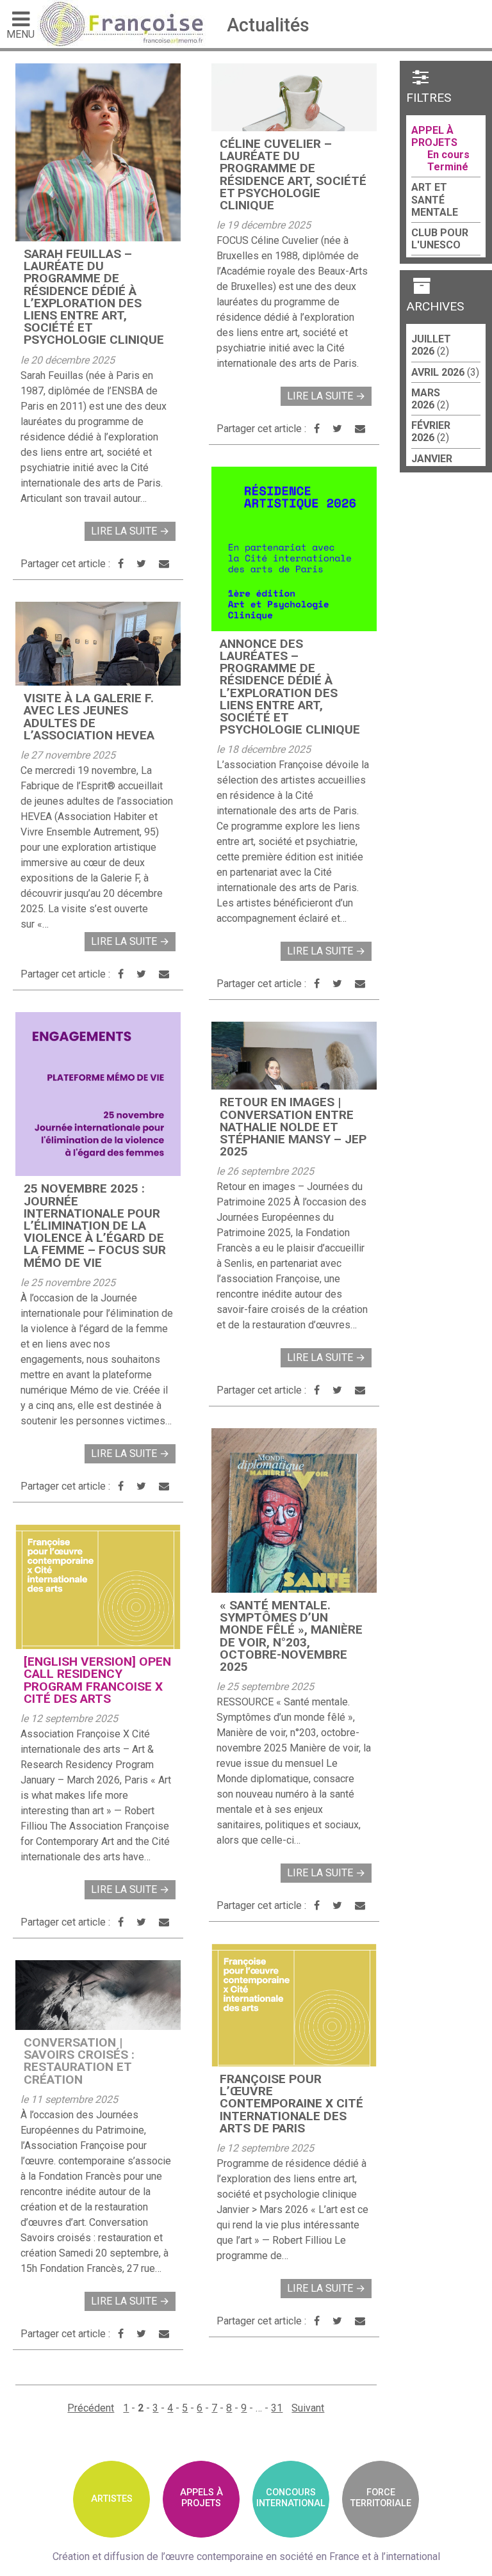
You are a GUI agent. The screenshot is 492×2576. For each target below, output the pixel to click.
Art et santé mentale (435, 199)
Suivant (308, 2408)
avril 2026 (438, 372)
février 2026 (431, 431)
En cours (448, 155)
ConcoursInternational (291, 2498)
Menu (20, 34)
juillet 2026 (431, 345)
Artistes (112, 2499)
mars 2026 (426, 399)
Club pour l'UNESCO (440, 239)
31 (277, 2408)
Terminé (448, 167)
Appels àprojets (201, 2498)
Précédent (91, 2408)
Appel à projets (434, 136)
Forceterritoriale (381, 2498)
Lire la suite (130, 531)
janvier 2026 (432, 465)
